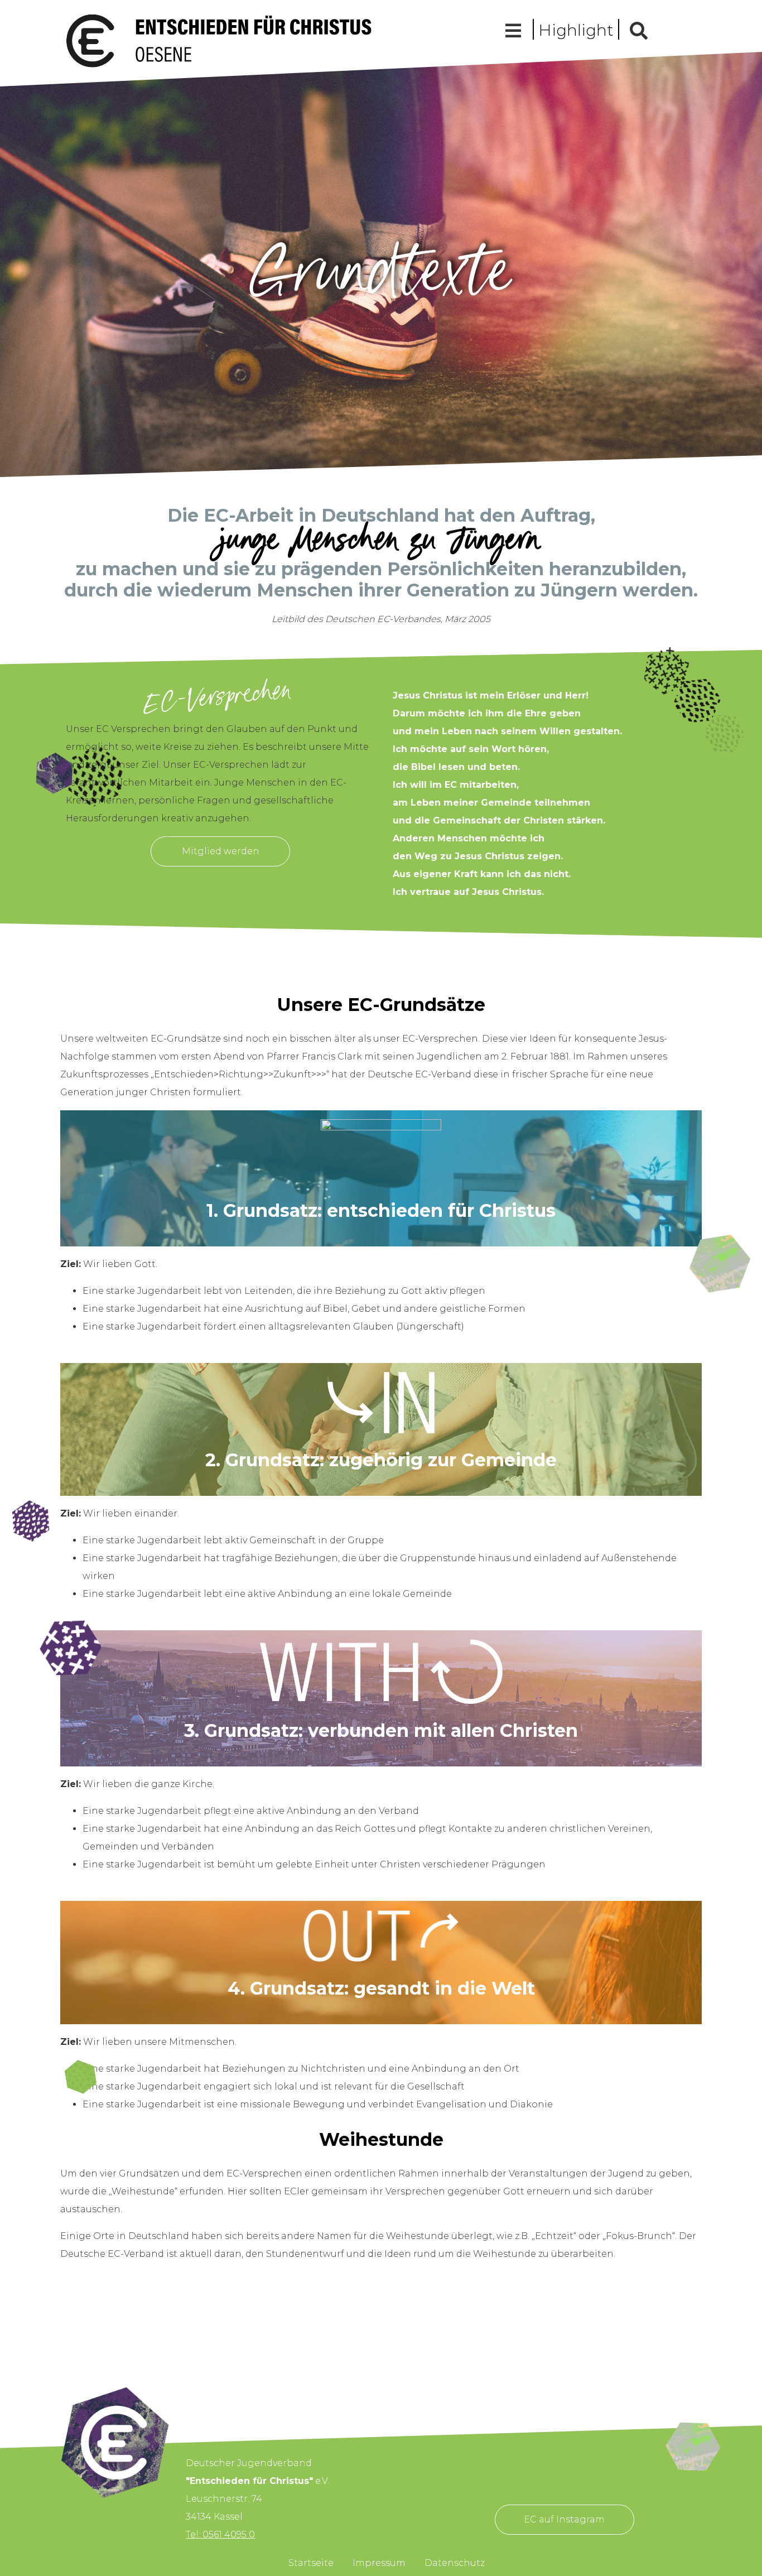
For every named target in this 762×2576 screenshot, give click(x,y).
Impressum (379, 2563)
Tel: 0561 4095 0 (220, 2534)
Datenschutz (455, 2563)
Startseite (311, 2563)
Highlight (576, 30)
